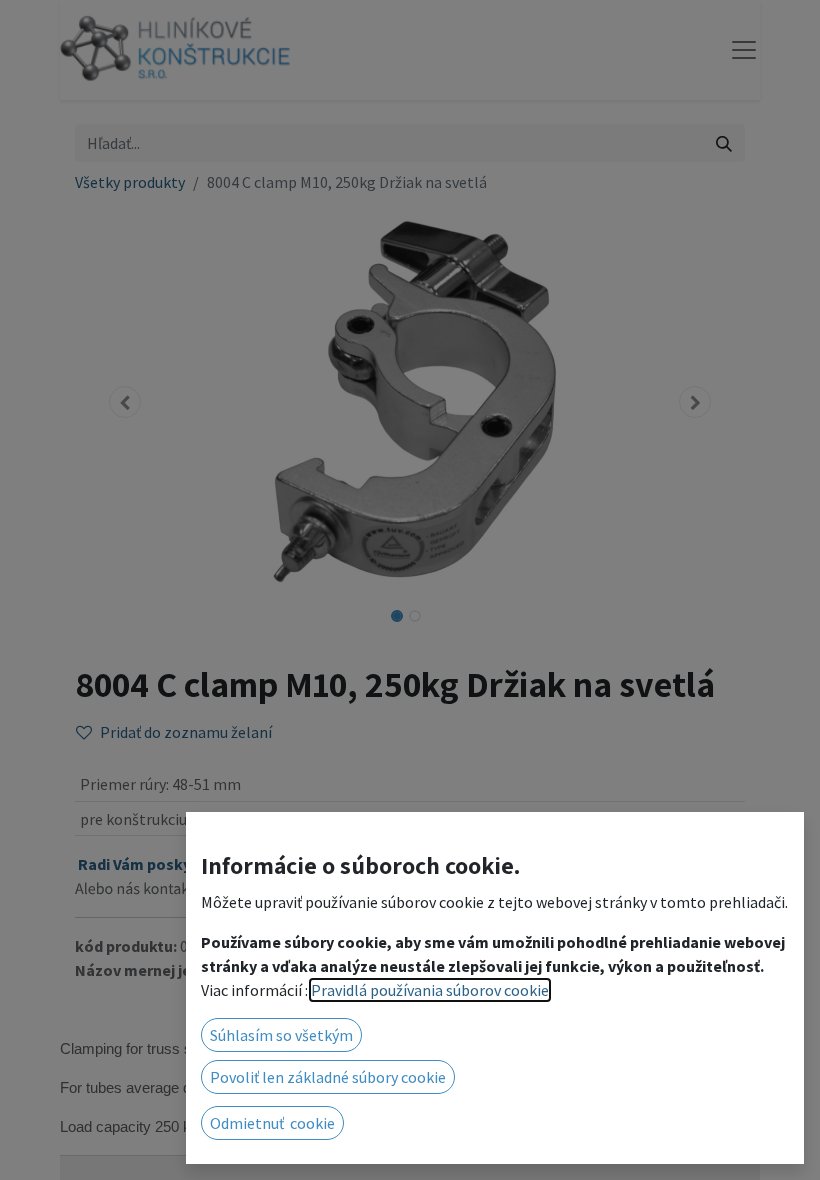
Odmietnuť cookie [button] (272, 1123)
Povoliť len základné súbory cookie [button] (328, 1077)
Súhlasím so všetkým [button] (281, 1035)
